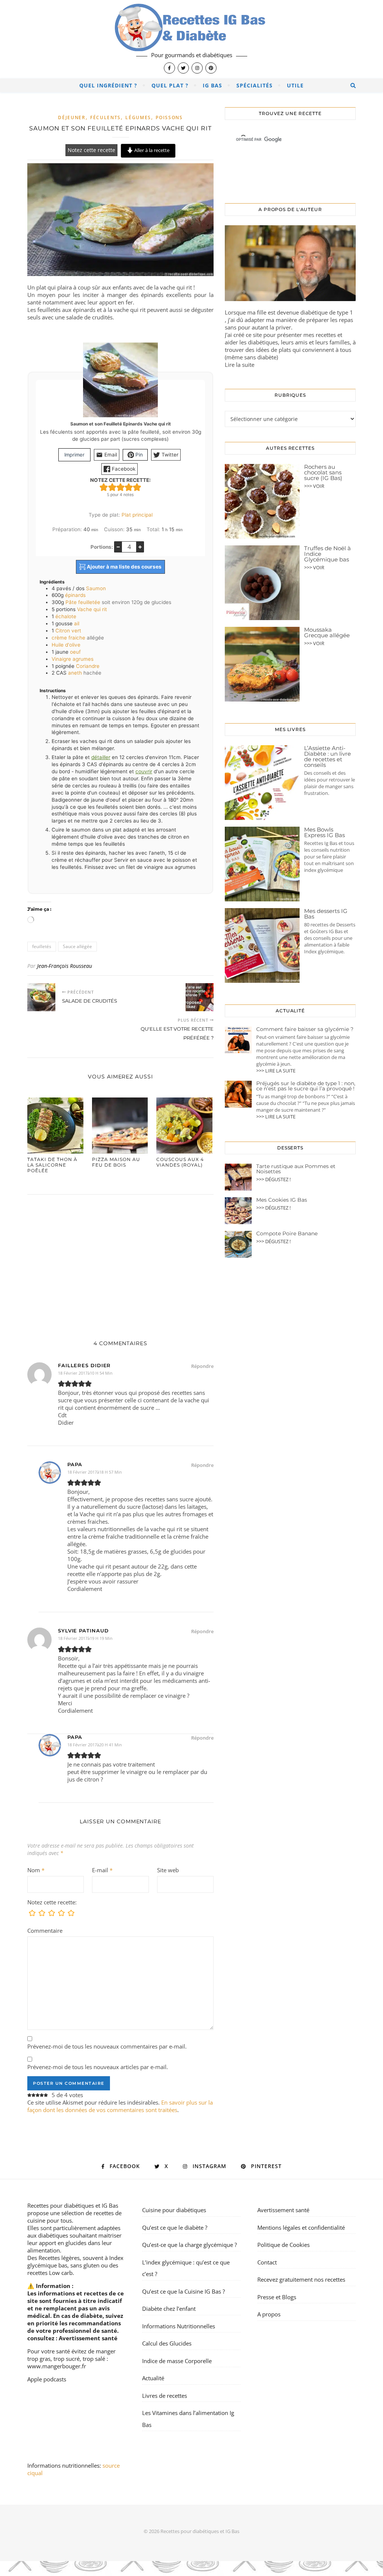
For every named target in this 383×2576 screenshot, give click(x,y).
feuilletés (42, 946)
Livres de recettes (165, 2396)
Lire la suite (240, 365)
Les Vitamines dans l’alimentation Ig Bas (188, 2419)
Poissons (169, 117)
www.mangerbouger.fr (57, 2366)
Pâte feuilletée (83, 602)
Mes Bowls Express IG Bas (324, 832)
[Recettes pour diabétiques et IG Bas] (191, 39)
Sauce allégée (77, 946)
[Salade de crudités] (41, 997)
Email (110, 455)
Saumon (96, 588)
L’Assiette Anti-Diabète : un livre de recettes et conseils (327, 756)
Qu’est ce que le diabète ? (175, 2227)
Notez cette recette (91, 150)
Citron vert (68, 631)
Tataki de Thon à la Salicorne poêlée (52, 1165)
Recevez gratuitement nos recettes (301, 2279)
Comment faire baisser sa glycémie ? (305, 1029)
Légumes (138, 117)
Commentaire (45, 1931)
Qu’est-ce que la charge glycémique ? (189, 2245)
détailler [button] (101, 757)
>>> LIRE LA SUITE (276, 1071)
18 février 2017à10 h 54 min (85, 1373)
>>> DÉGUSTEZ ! (273, 1179)
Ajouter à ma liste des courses (124, 567)
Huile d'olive (66, 645)
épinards (75, 595)
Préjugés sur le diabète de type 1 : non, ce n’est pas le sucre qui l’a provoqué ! (306, 1086)
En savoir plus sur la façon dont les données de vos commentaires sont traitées (120, 2106)
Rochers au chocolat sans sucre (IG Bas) (323, 472)
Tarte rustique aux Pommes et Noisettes (296, 1169)
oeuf (75, 652)
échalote (66, 616)
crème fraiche (68, 638)
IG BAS (212, 85)
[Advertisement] (120, 1260)
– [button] (118, 547)
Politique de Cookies (284, 2245)
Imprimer (74, 455)
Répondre (202, 1366)
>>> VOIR (314, 486)
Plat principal (137, 515)
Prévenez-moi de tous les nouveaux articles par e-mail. (98, 2067)
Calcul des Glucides (167, 2343)
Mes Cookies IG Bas (282, 1200)
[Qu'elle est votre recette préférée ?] (200, 997)
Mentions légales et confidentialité (301, 2227)
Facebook (123, 469)
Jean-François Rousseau (65, 966)
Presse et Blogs (277, 2297)
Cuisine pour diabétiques (174, 2210)
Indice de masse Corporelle (177, 2361)
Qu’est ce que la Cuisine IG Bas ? (183, 2291)
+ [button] (140, 547)
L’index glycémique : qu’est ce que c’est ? (186, 2268)
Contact (267, 2262)
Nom (36, 1870)
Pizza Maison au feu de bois (116, 1162)
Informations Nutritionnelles (179, 2326)
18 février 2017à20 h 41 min (95, 1745)
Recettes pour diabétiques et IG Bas (73, 2205)
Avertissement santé (88, 2338)
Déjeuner (72, 117)
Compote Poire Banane (287, 1233)
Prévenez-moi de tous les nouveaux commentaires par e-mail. (107, 2046)
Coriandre (88, 666)
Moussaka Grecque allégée (327, 632)
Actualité (153, 2378)
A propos (269, 2314)
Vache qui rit (92, 609)
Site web (168, 1870)
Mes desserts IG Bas (326, 914)
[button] (104, 487)
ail (77, 623)
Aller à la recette (151, 150)
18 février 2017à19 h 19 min (85, 1638)
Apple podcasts (47, 2379)
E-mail (102, 1870)
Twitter (169, 455)
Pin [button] (138, 455)
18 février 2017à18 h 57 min (95, 1472)
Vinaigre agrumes (73, 659)
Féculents (105, 117)
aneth (75, 673)
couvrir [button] (144, 771)
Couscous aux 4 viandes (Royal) (180, 1162)
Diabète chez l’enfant (169, 2309)
